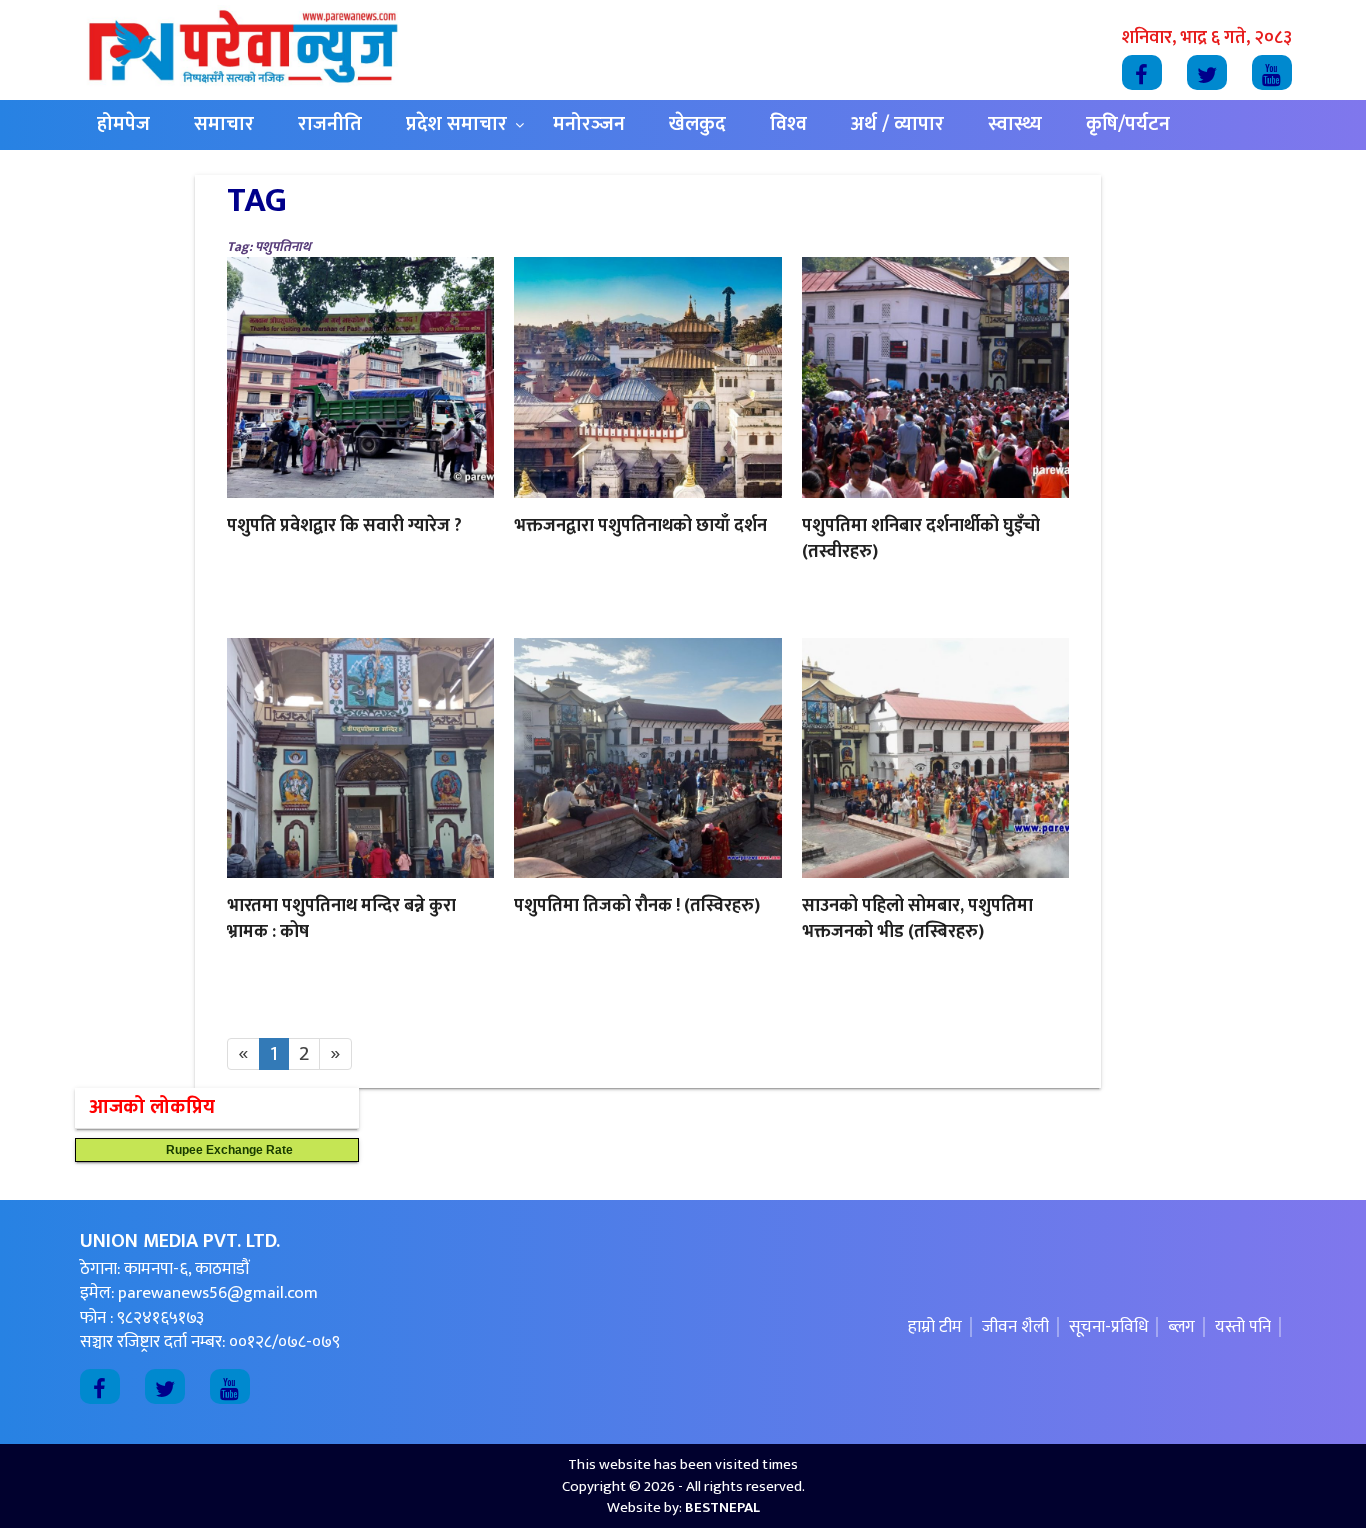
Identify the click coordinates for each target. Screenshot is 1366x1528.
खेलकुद (697, 124)
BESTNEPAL (722, 1507)
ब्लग (1181, 1327)
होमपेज (123, 124)
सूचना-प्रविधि (1108, 1327)
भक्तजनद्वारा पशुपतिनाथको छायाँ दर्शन (640, 526)
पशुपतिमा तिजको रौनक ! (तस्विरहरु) (637, 906)
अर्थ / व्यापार (897, 124)
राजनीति (330, 124)
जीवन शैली (1015, 1327)
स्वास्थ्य (1015, 124)
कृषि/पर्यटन (1128, 124)
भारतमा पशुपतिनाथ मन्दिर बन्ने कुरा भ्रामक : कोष (341, 919)
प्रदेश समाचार (456, 124)
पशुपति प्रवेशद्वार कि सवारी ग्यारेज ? (344, 526)
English (128, 174)
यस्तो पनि (1243, 1327)
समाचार (224, 124)
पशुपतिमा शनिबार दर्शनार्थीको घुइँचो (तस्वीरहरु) (921, 539)
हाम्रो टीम (935, 1327)
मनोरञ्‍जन (589, 124)
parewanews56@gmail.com (218, 1293)
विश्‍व (788, 124)
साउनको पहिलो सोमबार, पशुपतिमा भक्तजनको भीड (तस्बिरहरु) (917, 919)
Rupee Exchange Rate (225, 1150)
